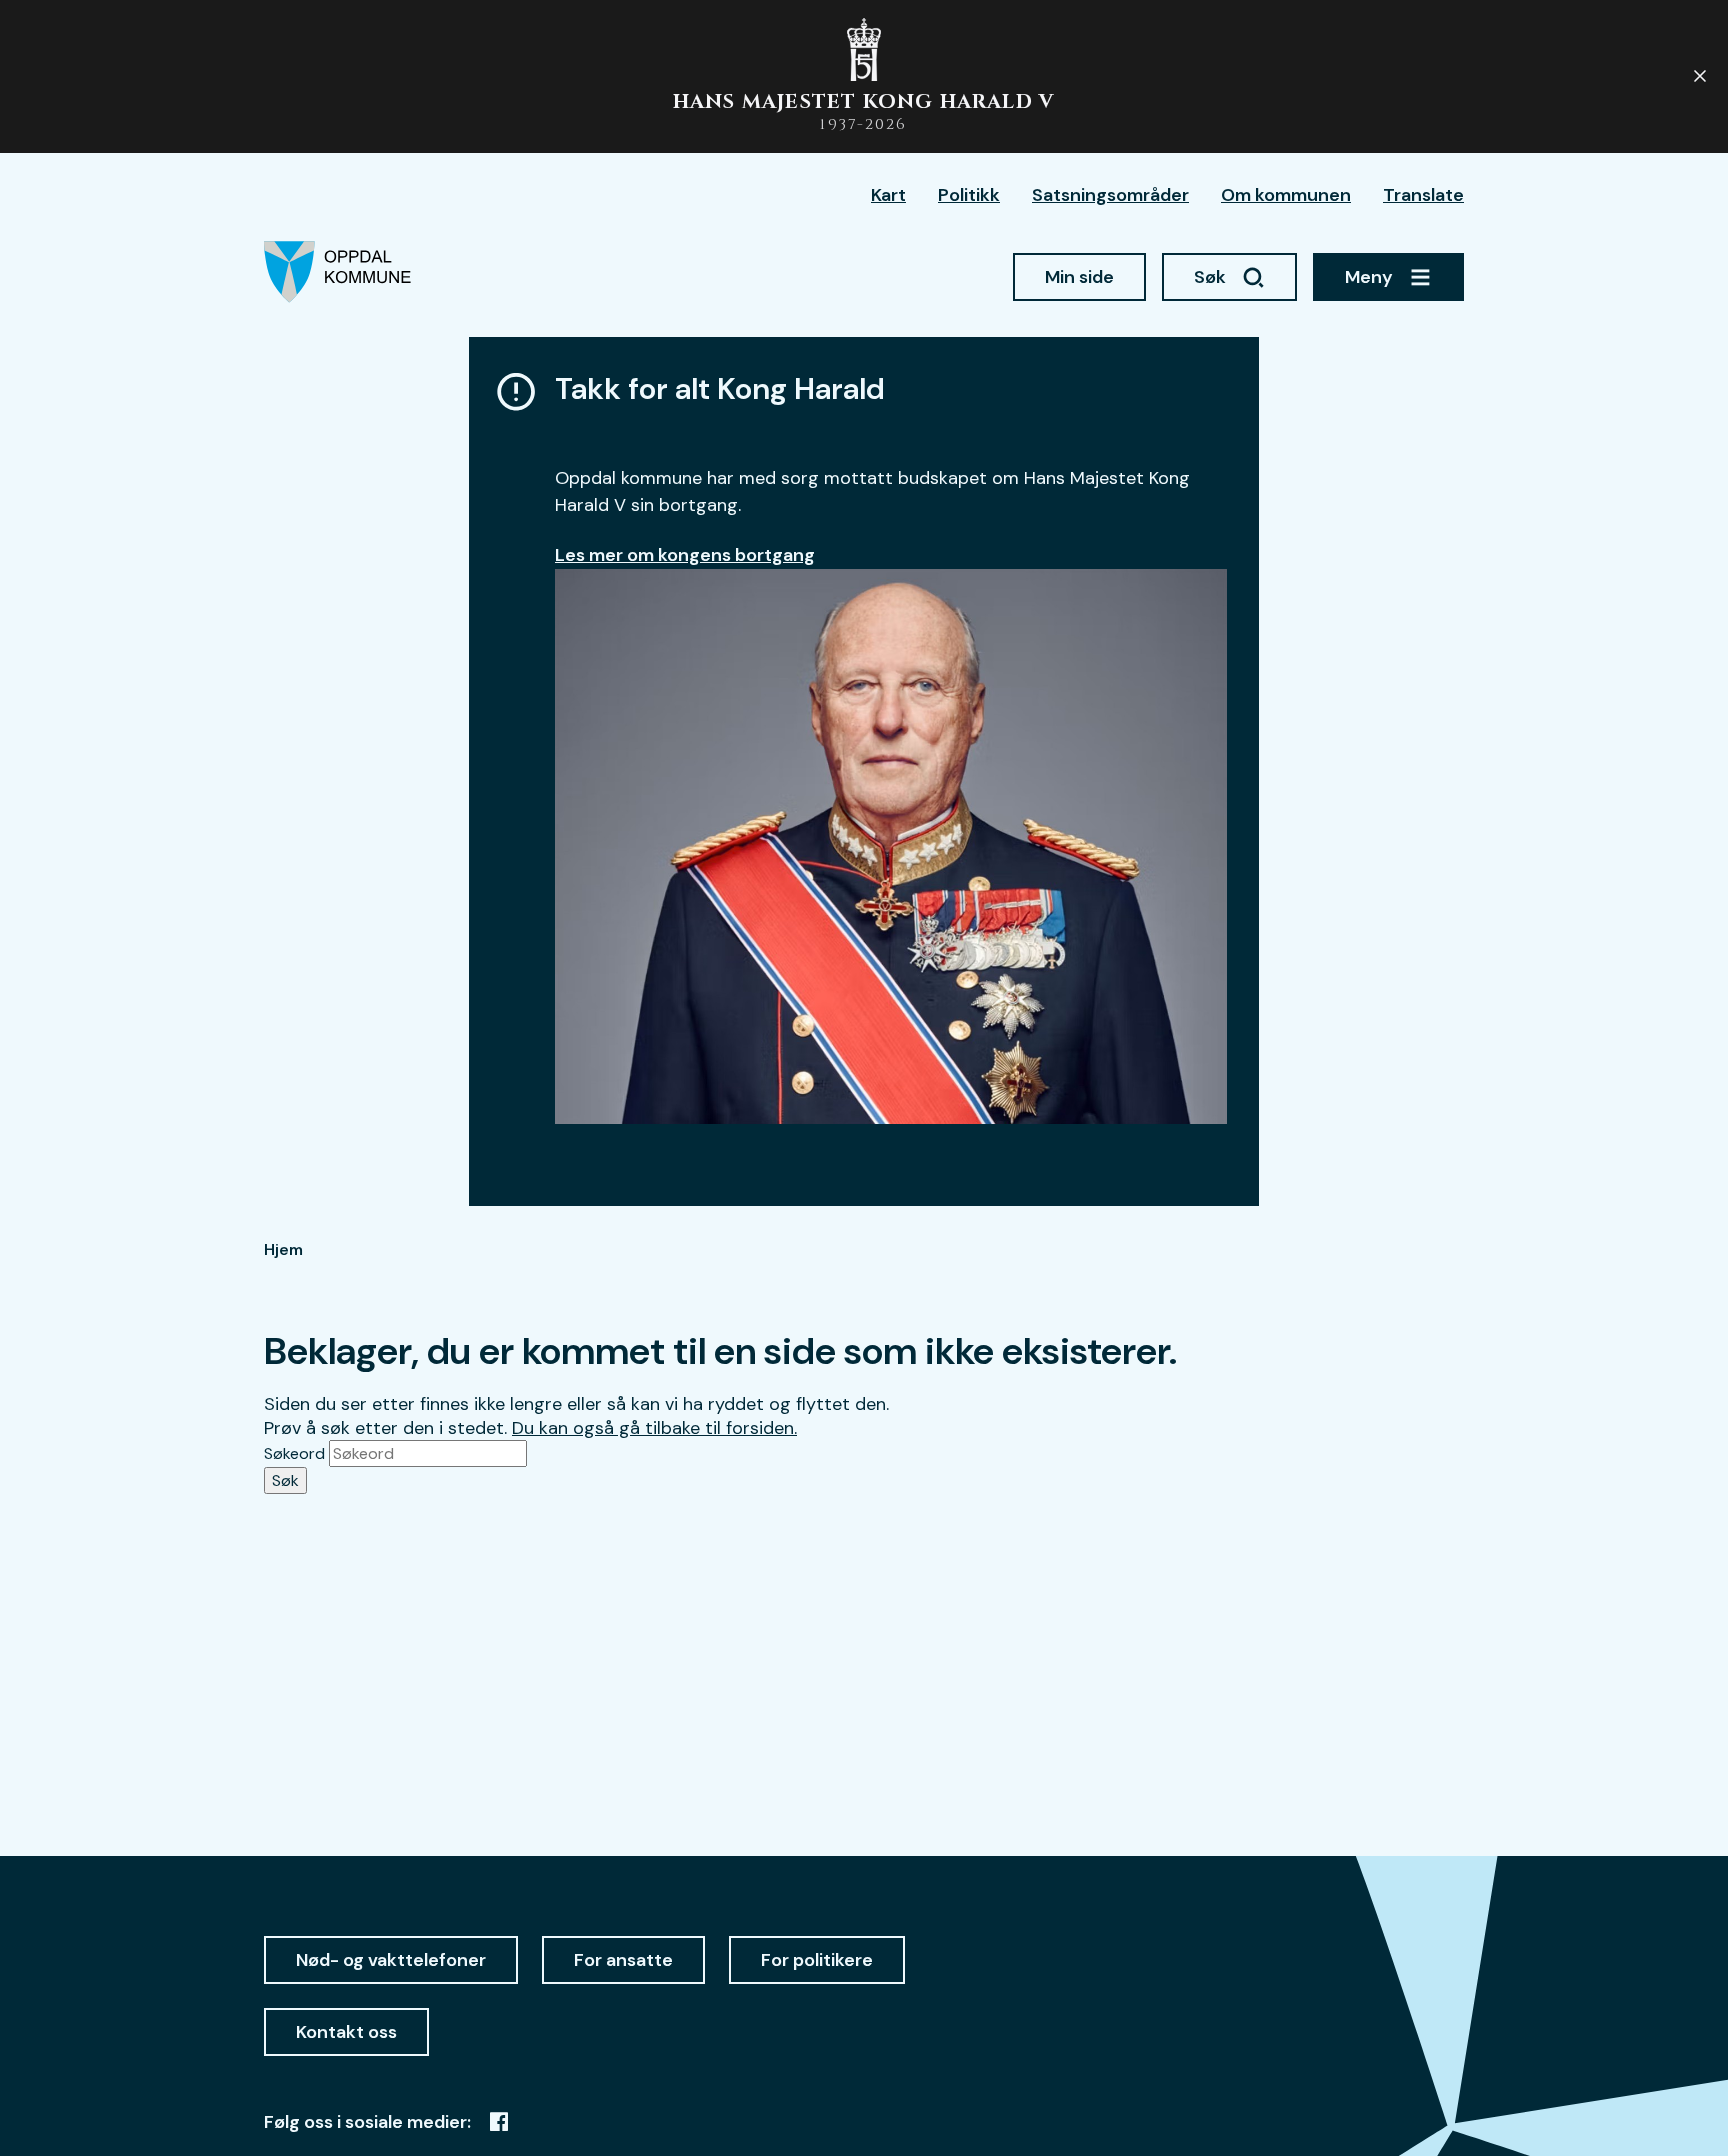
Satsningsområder (1110, 195)
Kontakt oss (346, 2032)
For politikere (817, 1960)
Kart (888, 195)
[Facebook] (499, 2122)
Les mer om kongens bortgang (685, 555)
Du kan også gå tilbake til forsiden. (654, 1428)
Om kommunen (1286, 195)
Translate (1423, 195)
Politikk (969, 195)
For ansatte (623, 1960)
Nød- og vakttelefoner (391, 1960)
